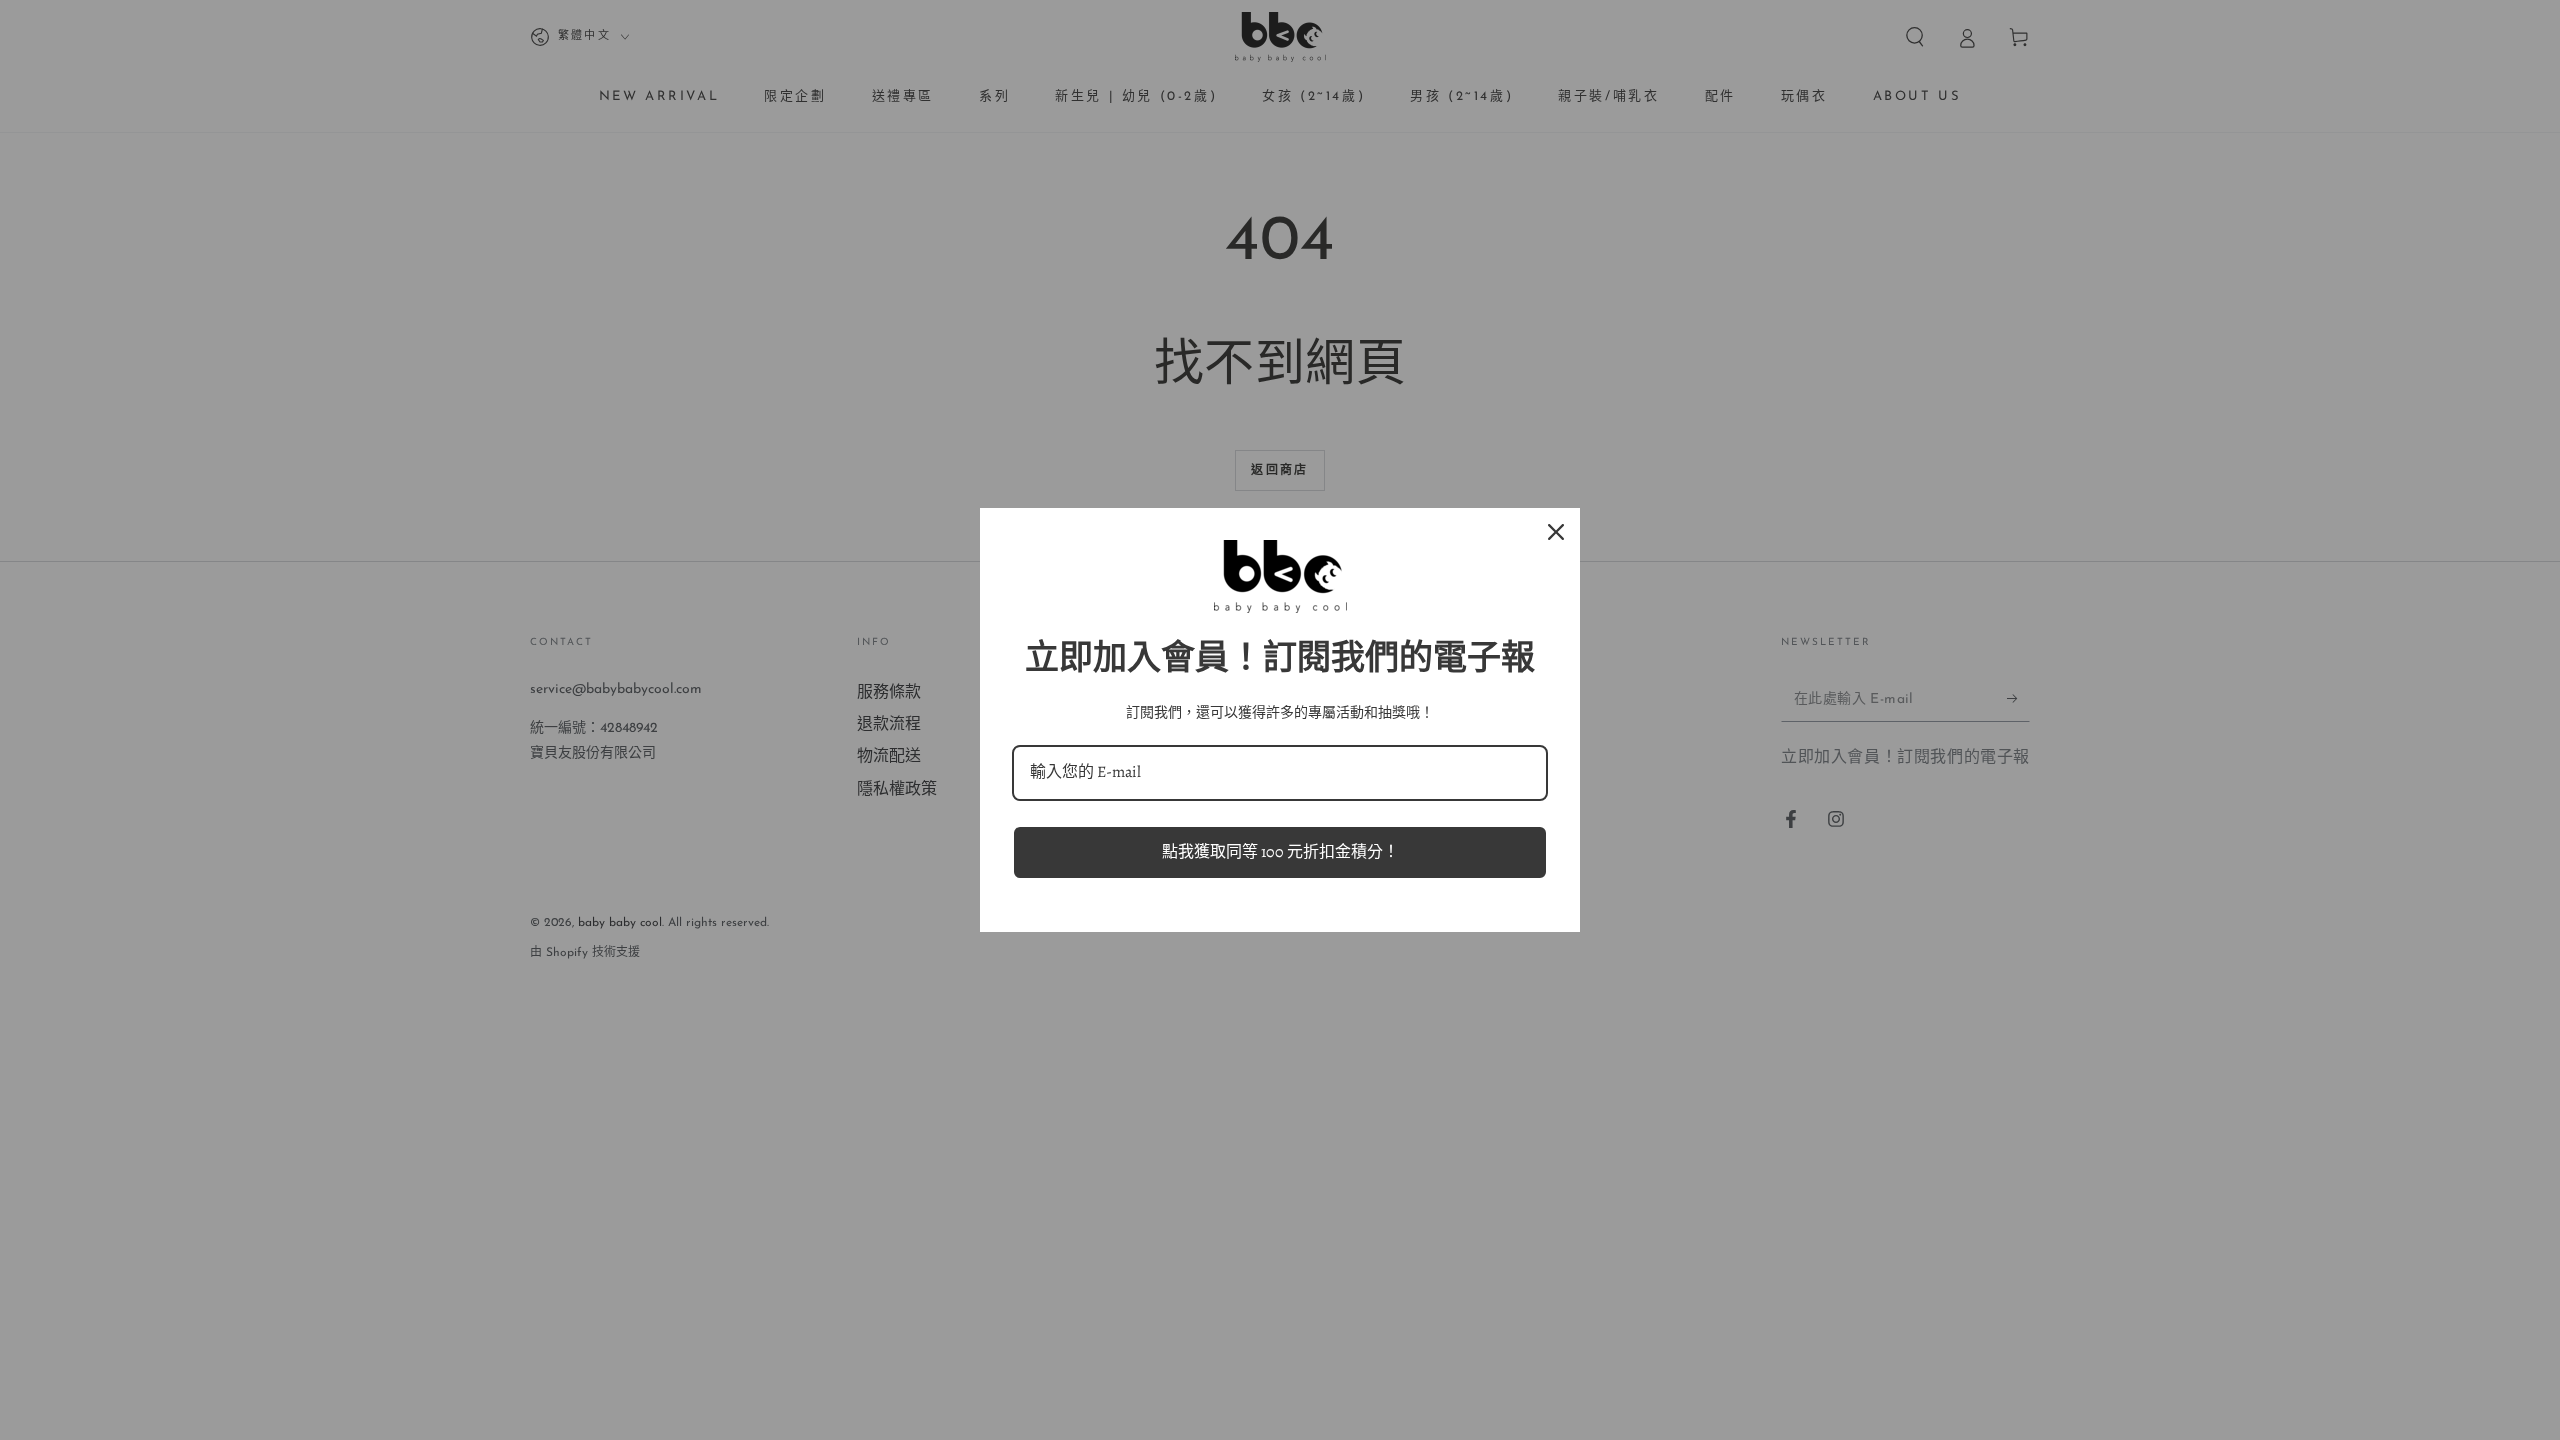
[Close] (1556, 532)
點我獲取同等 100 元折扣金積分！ (1280, 852)
